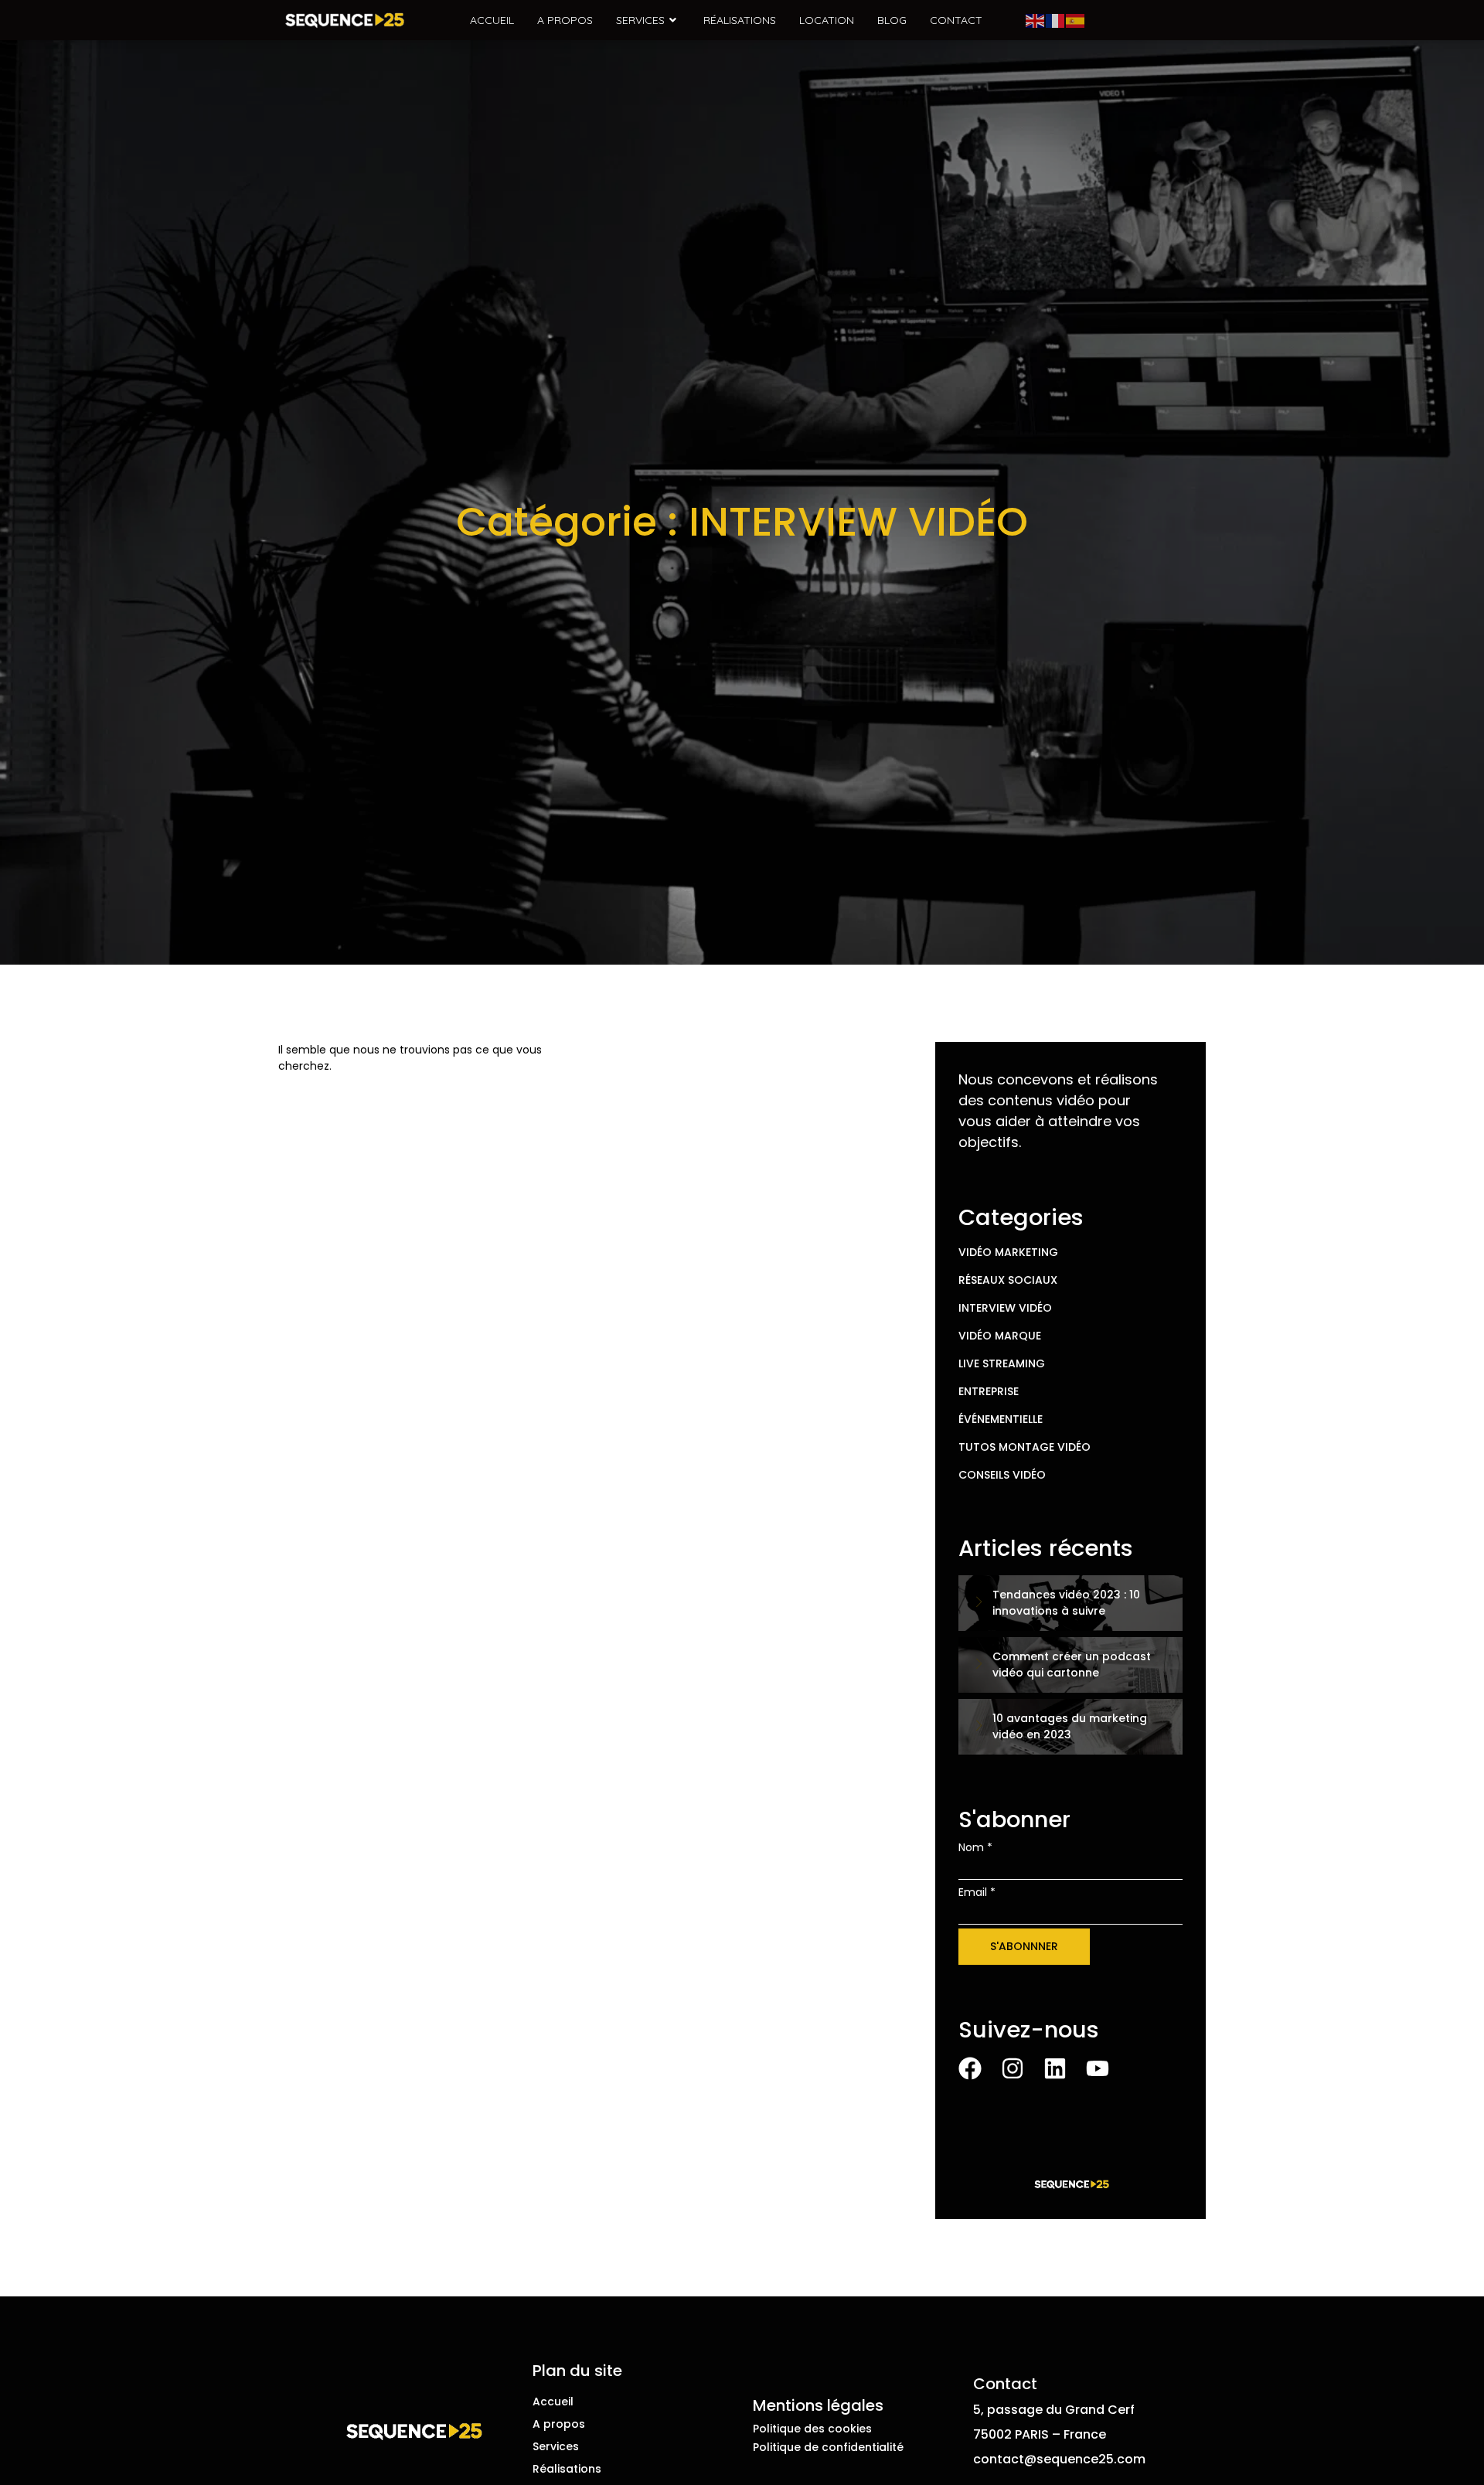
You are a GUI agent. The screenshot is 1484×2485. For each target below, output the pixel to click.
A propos (565, 20)
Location (827, 20)
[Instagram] (1013, 2068)
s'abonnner (1024, 1946)
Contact (956, 20)
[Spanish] (1076, 20)
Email (977, 1892)
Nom (975, 1847)
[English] (1036, 20)
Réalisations (740, 20)
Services (640, 20)
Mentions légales (818, 2405)
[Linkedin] (1055, 2068)
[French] (1056, 20)
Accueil (492, 20)
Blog (892, 20)
